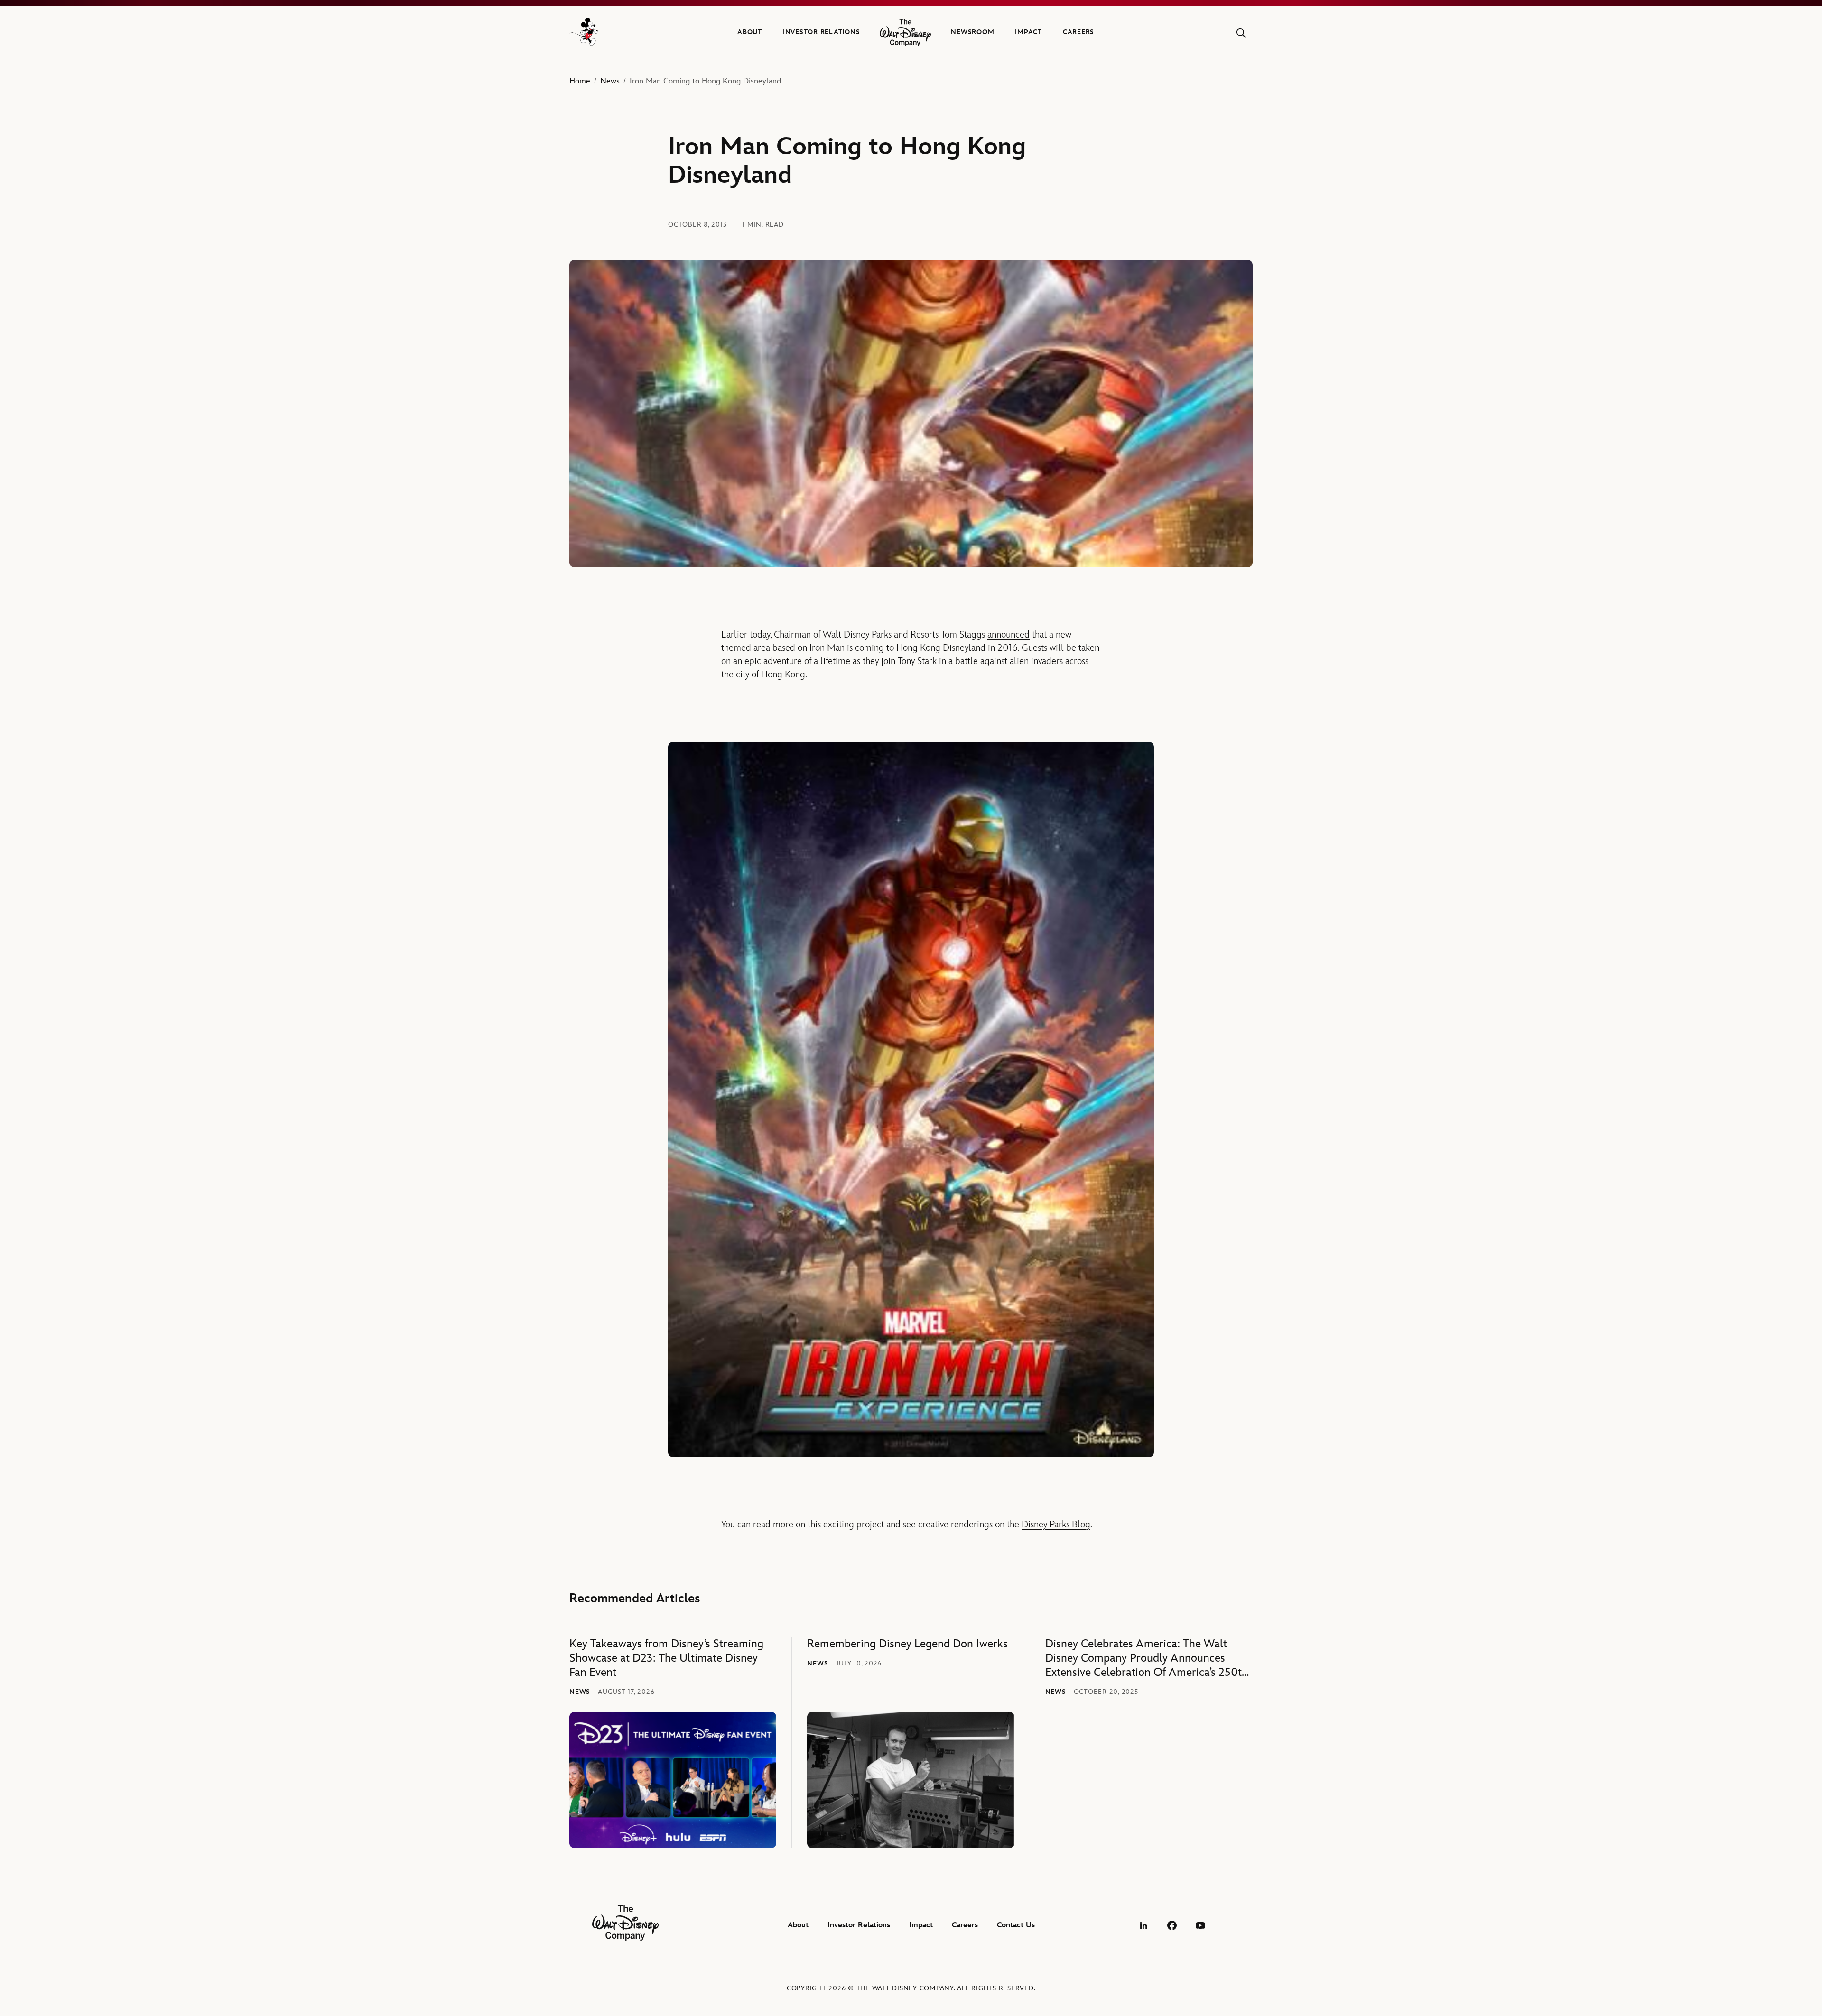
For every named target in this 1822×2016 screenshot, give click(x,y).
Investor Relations (822, 32)
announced (1009, 635)
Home (580, 81)
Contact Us (1016, 1925)
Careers (1078, 32)
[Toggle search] (1241, 33)
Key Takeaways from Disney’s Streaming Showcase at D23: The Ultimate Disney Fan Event (666, 1658)
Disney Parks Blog (1056, 1525)
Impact (1028, 32)
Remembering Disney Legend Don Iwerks (907, 1644)
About (750, 32)
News (610, 81)
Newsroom (972, 32)
